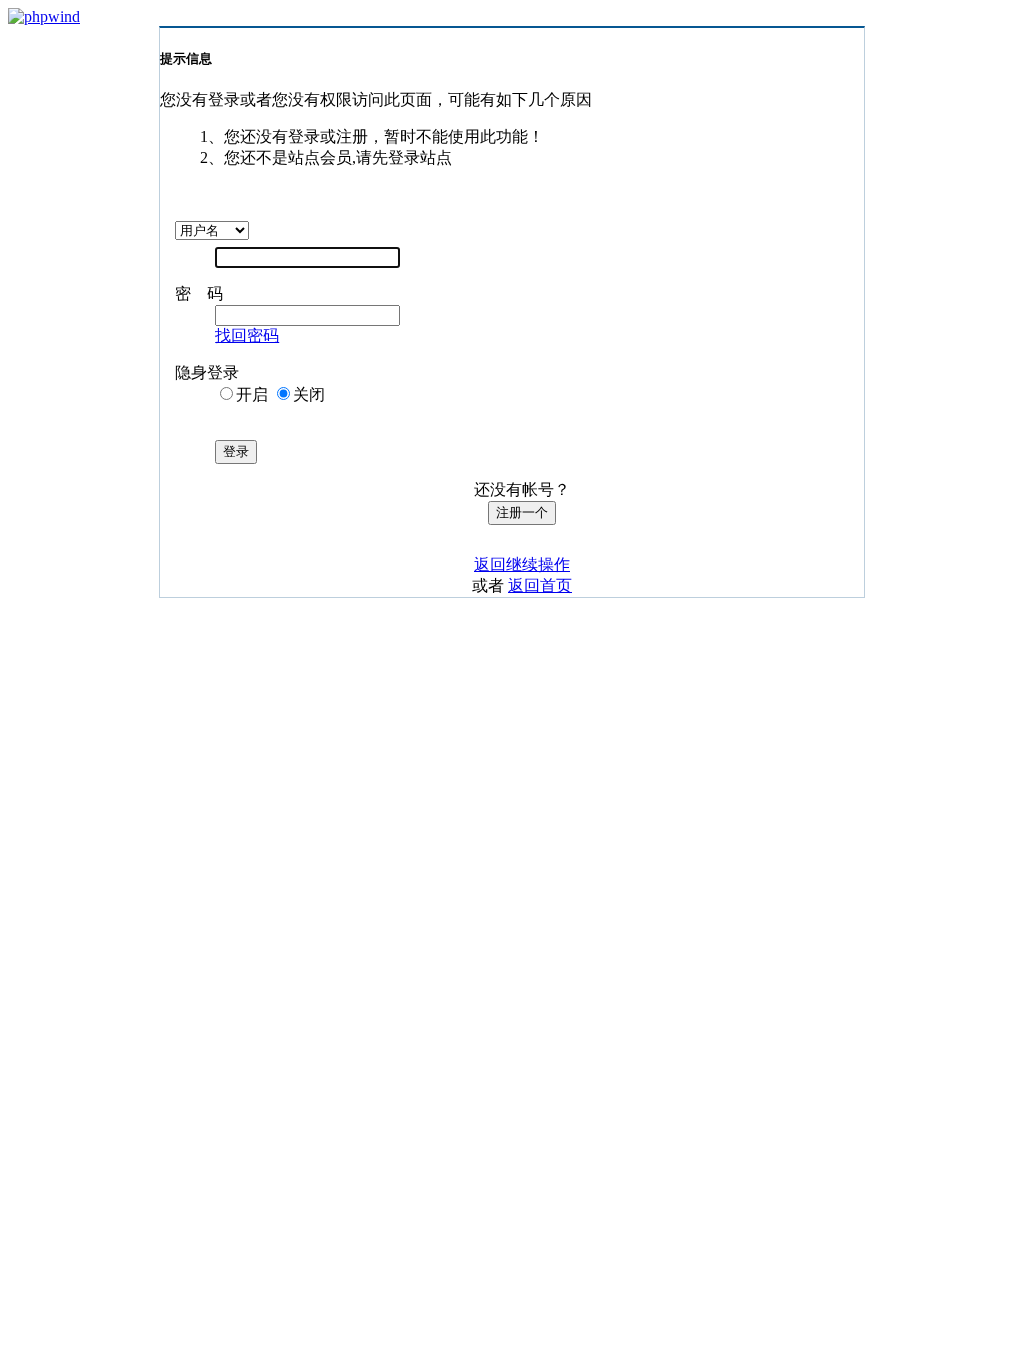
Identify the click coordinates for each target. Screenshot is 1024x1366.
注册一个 (522, 512)
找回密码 (247, 335)
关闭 (309, 394)
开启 (252, 394)
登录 (236, 451)
